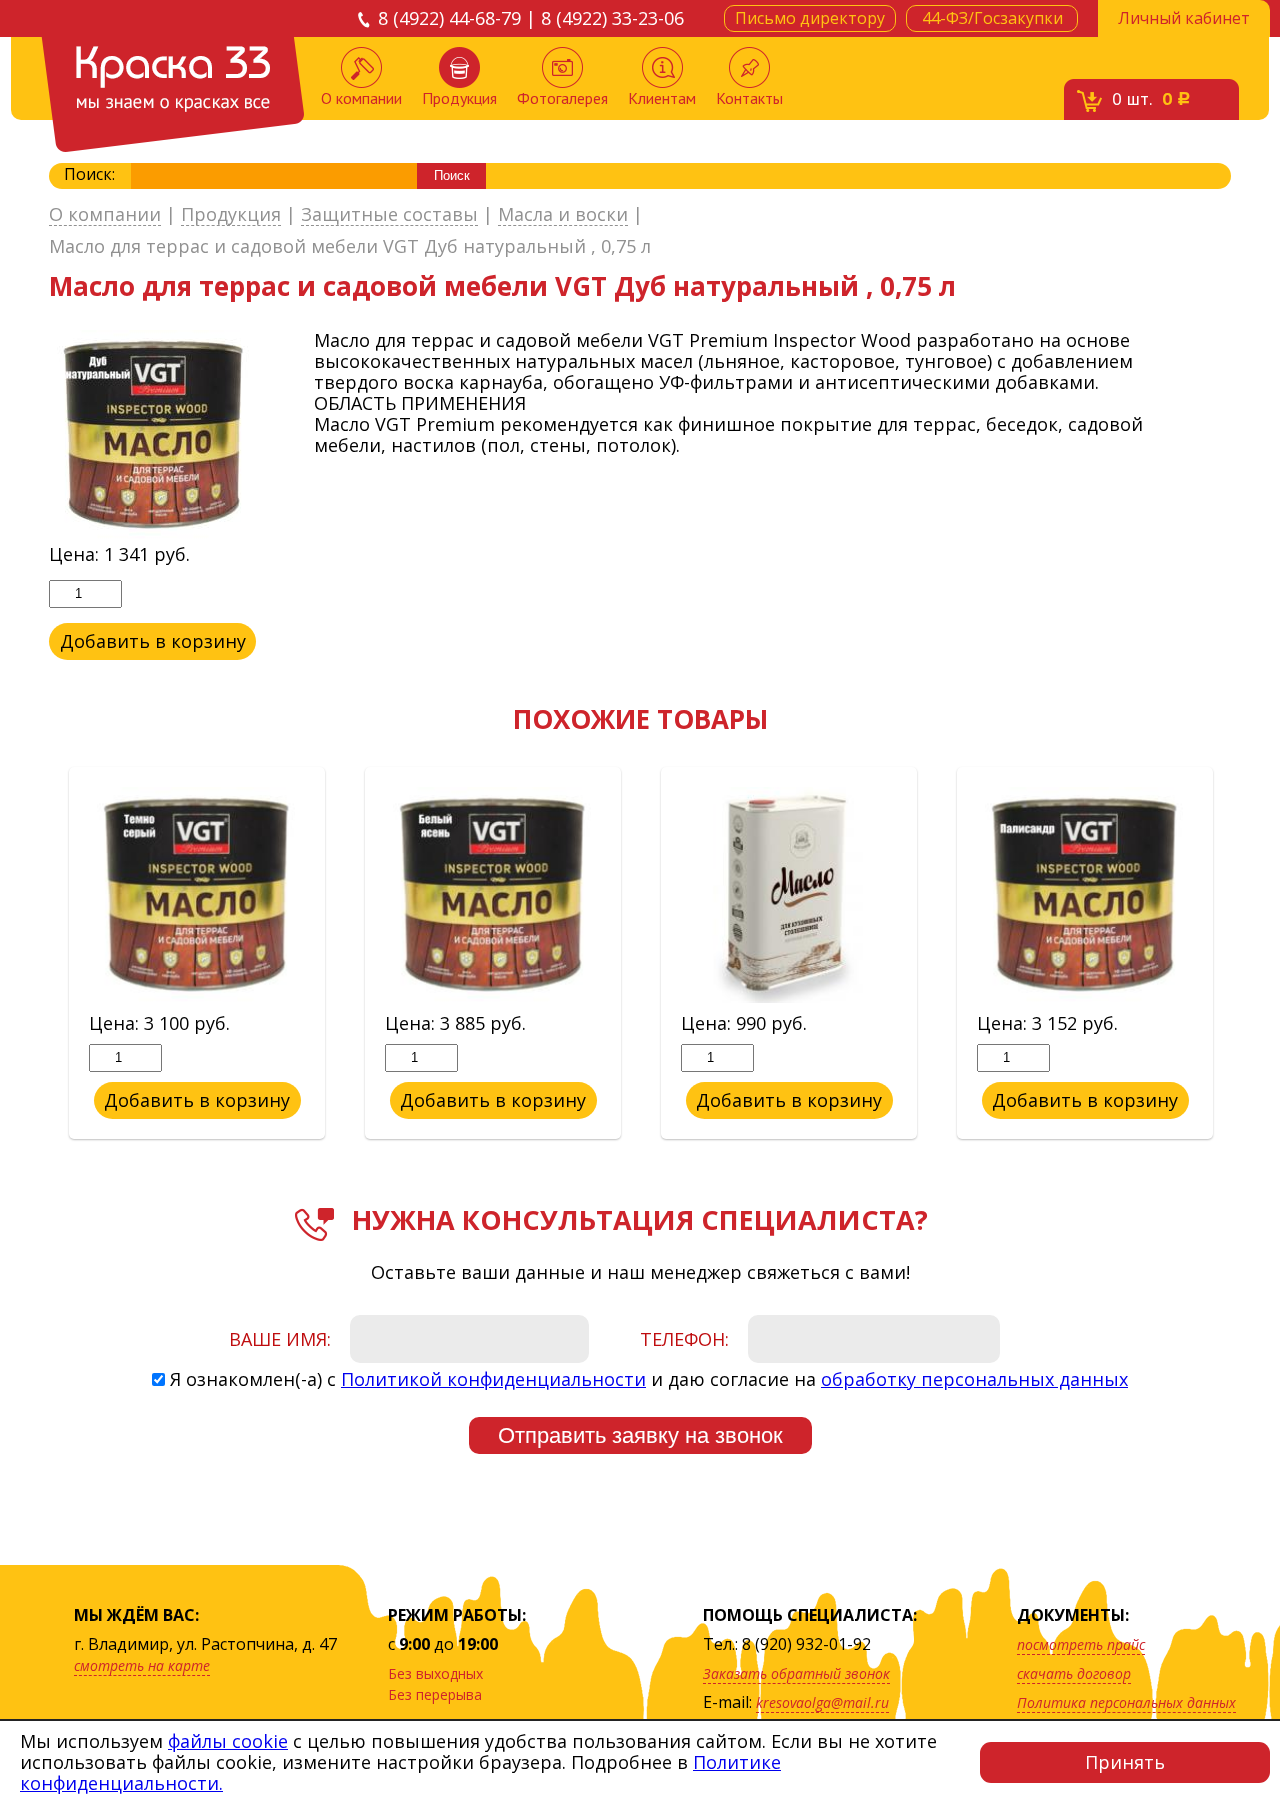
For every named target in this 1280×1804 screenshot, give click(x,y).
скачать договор (1074, 1673)
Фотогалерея (562, 98)
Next (1246, 954)
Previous (34, 954)
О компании (361, 98)
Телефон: (684, 1339)
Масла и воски (563, 215)
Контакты (749, 98)
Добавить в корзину (153, 641)
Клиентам (662, 98)
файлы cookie (228, 1741)
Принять (1125, 1762)
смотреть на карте (142, 1665)
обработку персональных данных (974, 1379)
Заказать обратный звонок (796, 1673)
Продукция (459, 98)
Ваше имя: (280, 1339)
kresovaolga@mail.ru (822, 1702)
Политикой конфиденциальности (493, 1379)
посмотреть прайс (1081, 1644)
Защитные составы (389, 215)
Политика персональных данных (1126, 1702)
